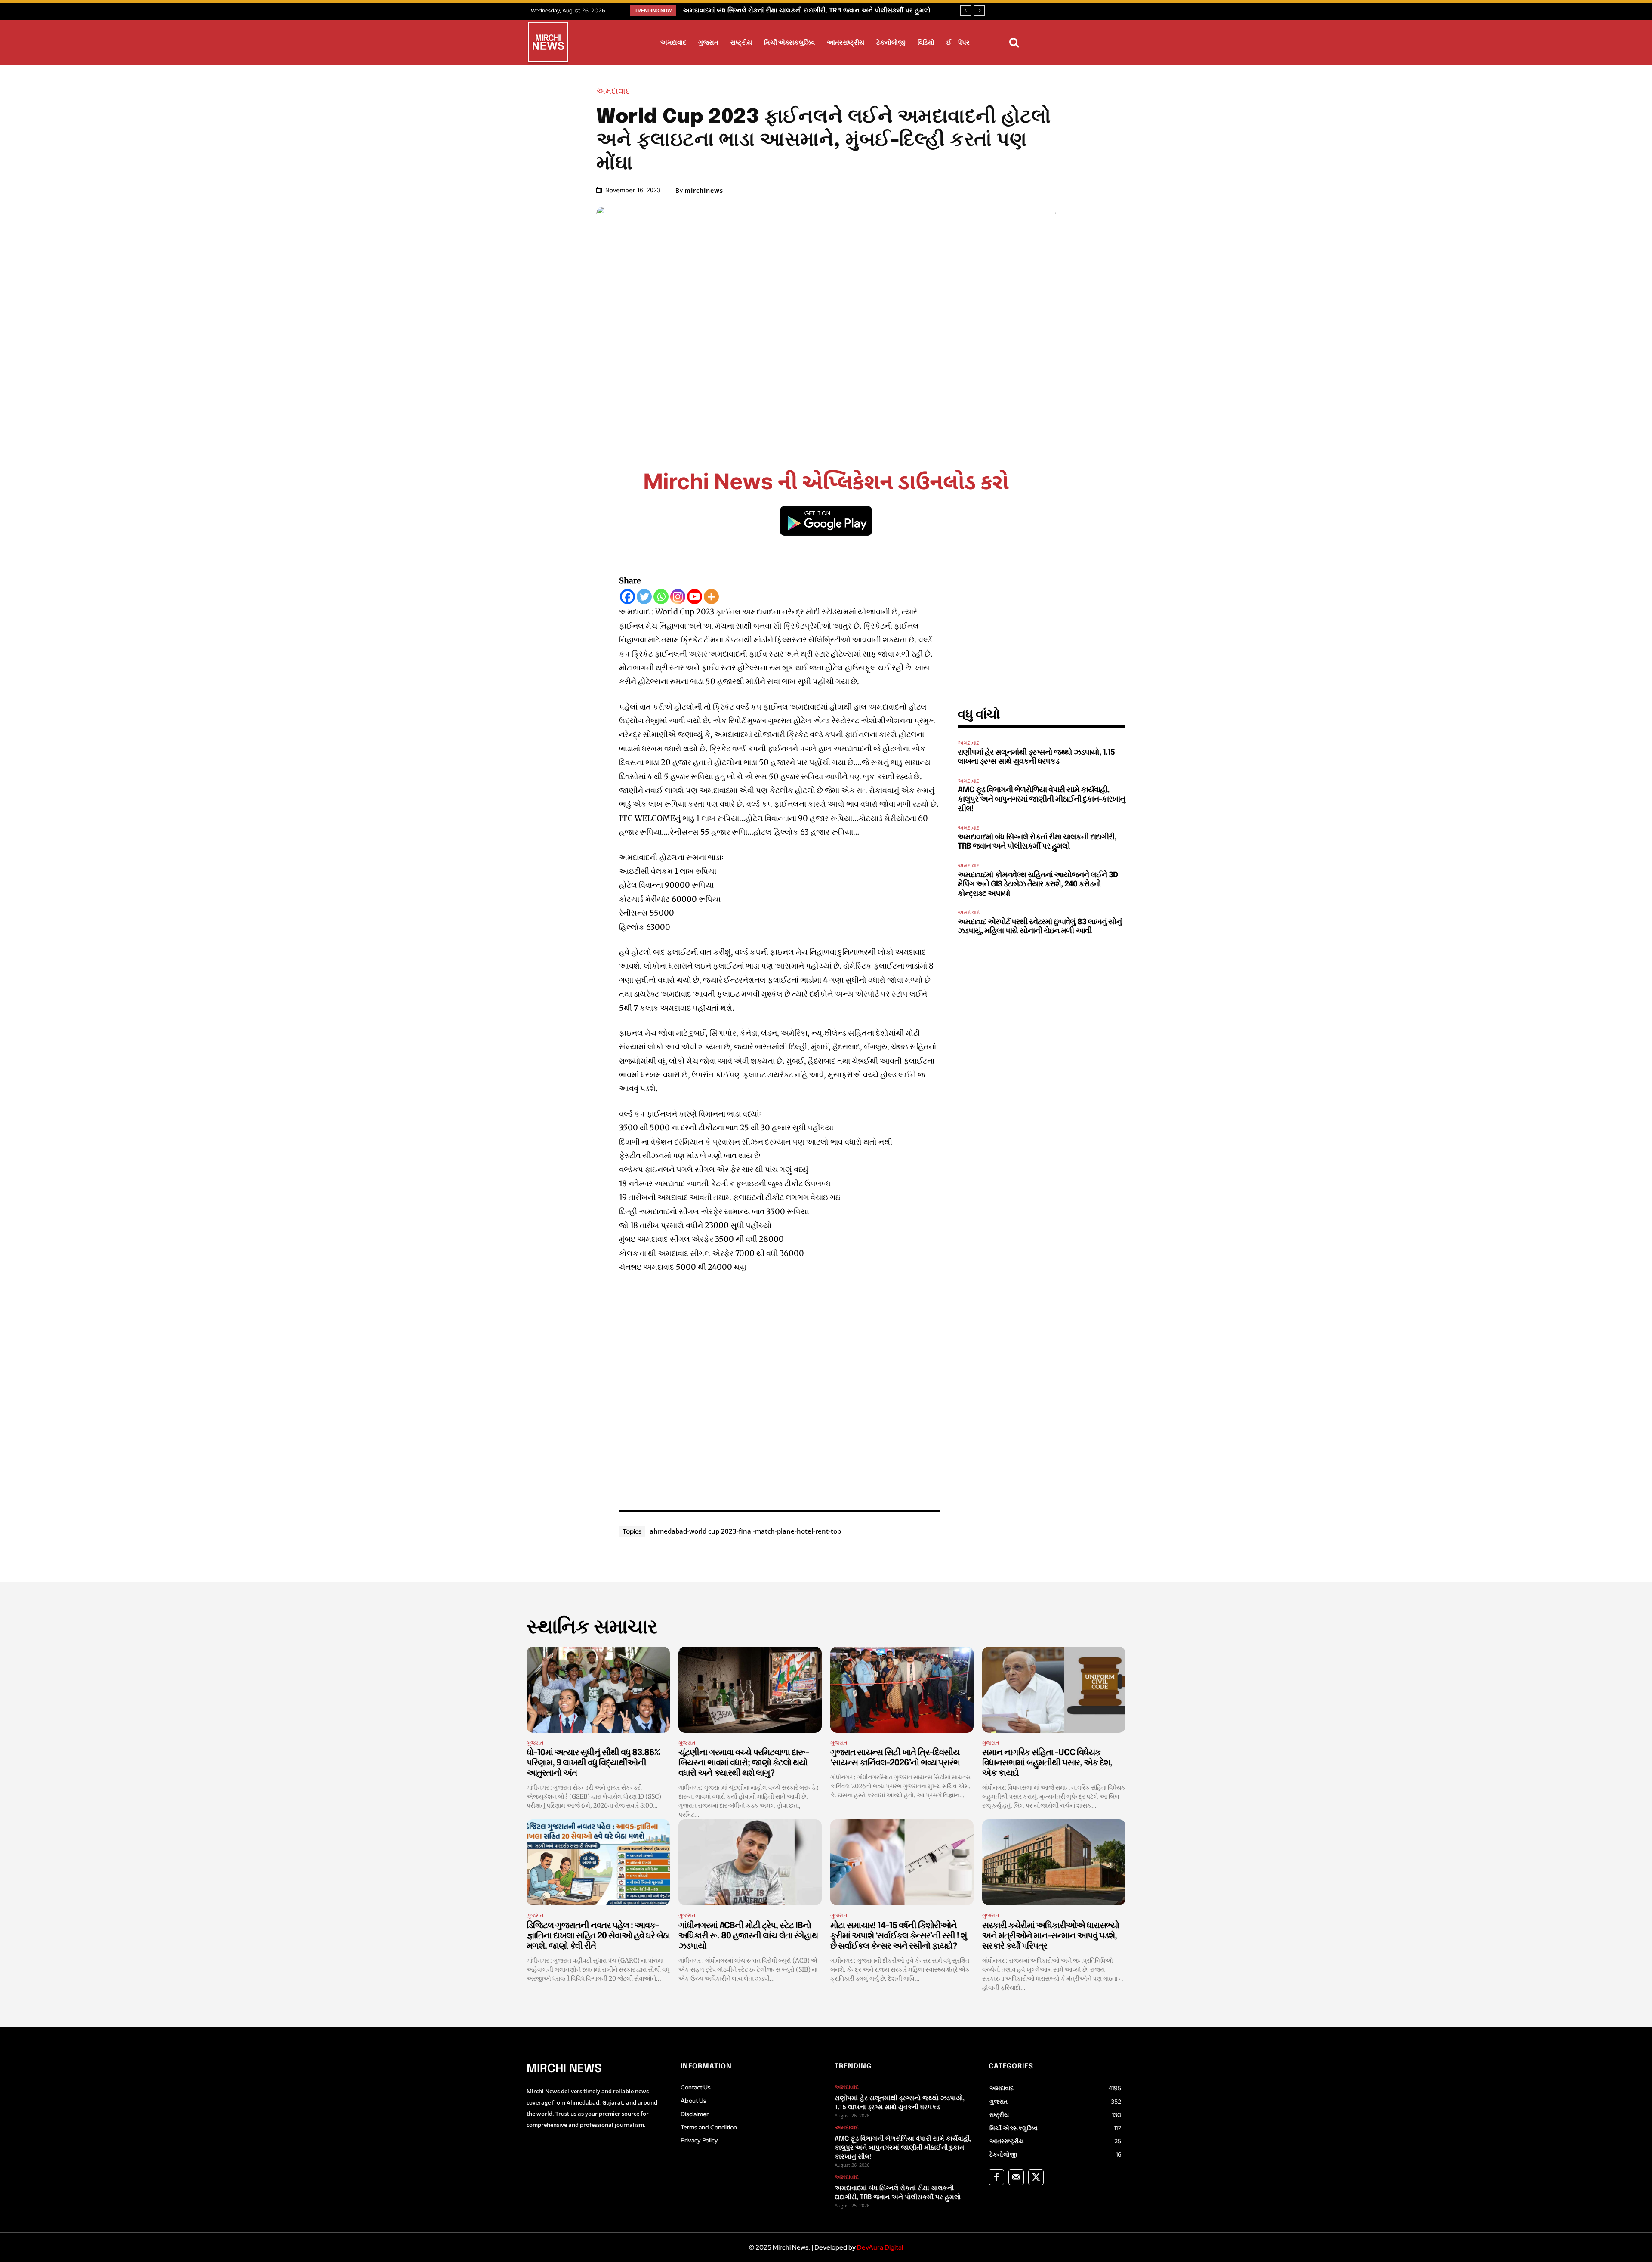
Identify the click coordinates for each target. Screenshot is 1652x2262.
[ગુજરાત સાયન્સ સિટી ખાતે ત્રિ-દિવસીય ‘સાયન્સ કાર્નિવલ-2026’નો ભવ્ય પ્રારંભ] (902, 1690)
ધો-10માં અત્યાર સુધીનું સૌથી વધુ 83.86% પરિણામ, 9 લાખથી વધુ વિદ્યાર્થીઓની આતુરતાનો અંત (593, 1763)
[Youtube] (695, 597)
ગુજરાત (535, 1743)
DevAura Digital (880, 2247)
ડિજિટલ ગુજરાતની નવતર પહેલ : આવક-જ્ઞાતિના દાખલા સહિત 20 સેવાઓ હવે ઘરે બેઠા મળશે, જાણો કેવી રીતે (598, 1936)
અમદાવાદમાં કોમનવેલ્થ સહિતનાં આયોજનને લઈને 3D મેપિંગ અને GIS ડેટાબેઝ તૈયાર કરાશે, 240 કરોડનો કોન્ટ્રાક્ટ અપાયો (1038, 884)
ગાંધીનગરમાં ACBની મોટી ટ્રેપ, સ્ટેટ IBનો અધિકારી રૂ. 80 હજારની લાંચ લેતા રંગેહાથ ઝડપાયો (748, 1936)
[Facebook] (627, 597)
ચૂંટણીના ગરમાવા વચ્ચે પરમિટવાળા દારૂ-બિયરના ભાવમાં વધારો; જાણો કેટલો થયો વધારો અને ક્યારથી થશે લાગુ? (744, 1763)
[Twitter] (644, 597)
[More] (711, 597)
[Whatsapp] (661, 597)
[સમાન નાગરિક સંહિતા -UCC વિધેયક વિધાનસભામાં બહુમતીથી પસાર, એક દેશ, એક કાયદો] (1054, 1690)
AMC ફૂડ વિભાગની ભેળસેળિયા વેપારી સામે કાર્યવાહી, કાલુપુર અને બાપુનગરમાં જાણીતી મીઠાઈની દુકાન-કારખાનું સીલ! (1041, 799)
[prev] (966, 11)
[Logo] (548, 43)
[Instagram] (678, 597)
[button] (1014, 43)
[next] (979, 11)
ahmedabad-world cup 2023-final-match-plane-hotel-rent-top (745, 1531)
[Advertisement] (780, 1390)
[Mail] (1016, 2177)
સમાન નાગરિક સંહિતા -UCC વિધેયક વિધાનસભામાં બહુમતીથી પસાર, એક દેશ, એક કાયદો (1047, 1763)
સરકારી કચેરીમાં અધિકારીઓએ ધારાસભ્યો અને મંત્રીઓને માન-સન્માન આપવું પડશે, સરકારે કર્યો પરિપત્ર (1051, 1936)
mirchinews (704, 191)
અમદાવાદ (613, 91)
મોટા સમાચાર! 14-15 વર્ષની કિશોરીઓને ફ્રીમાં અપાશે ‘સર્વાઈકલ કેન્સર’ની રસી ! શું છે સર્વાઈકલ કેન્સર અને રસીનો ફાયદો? (898, 1936)
